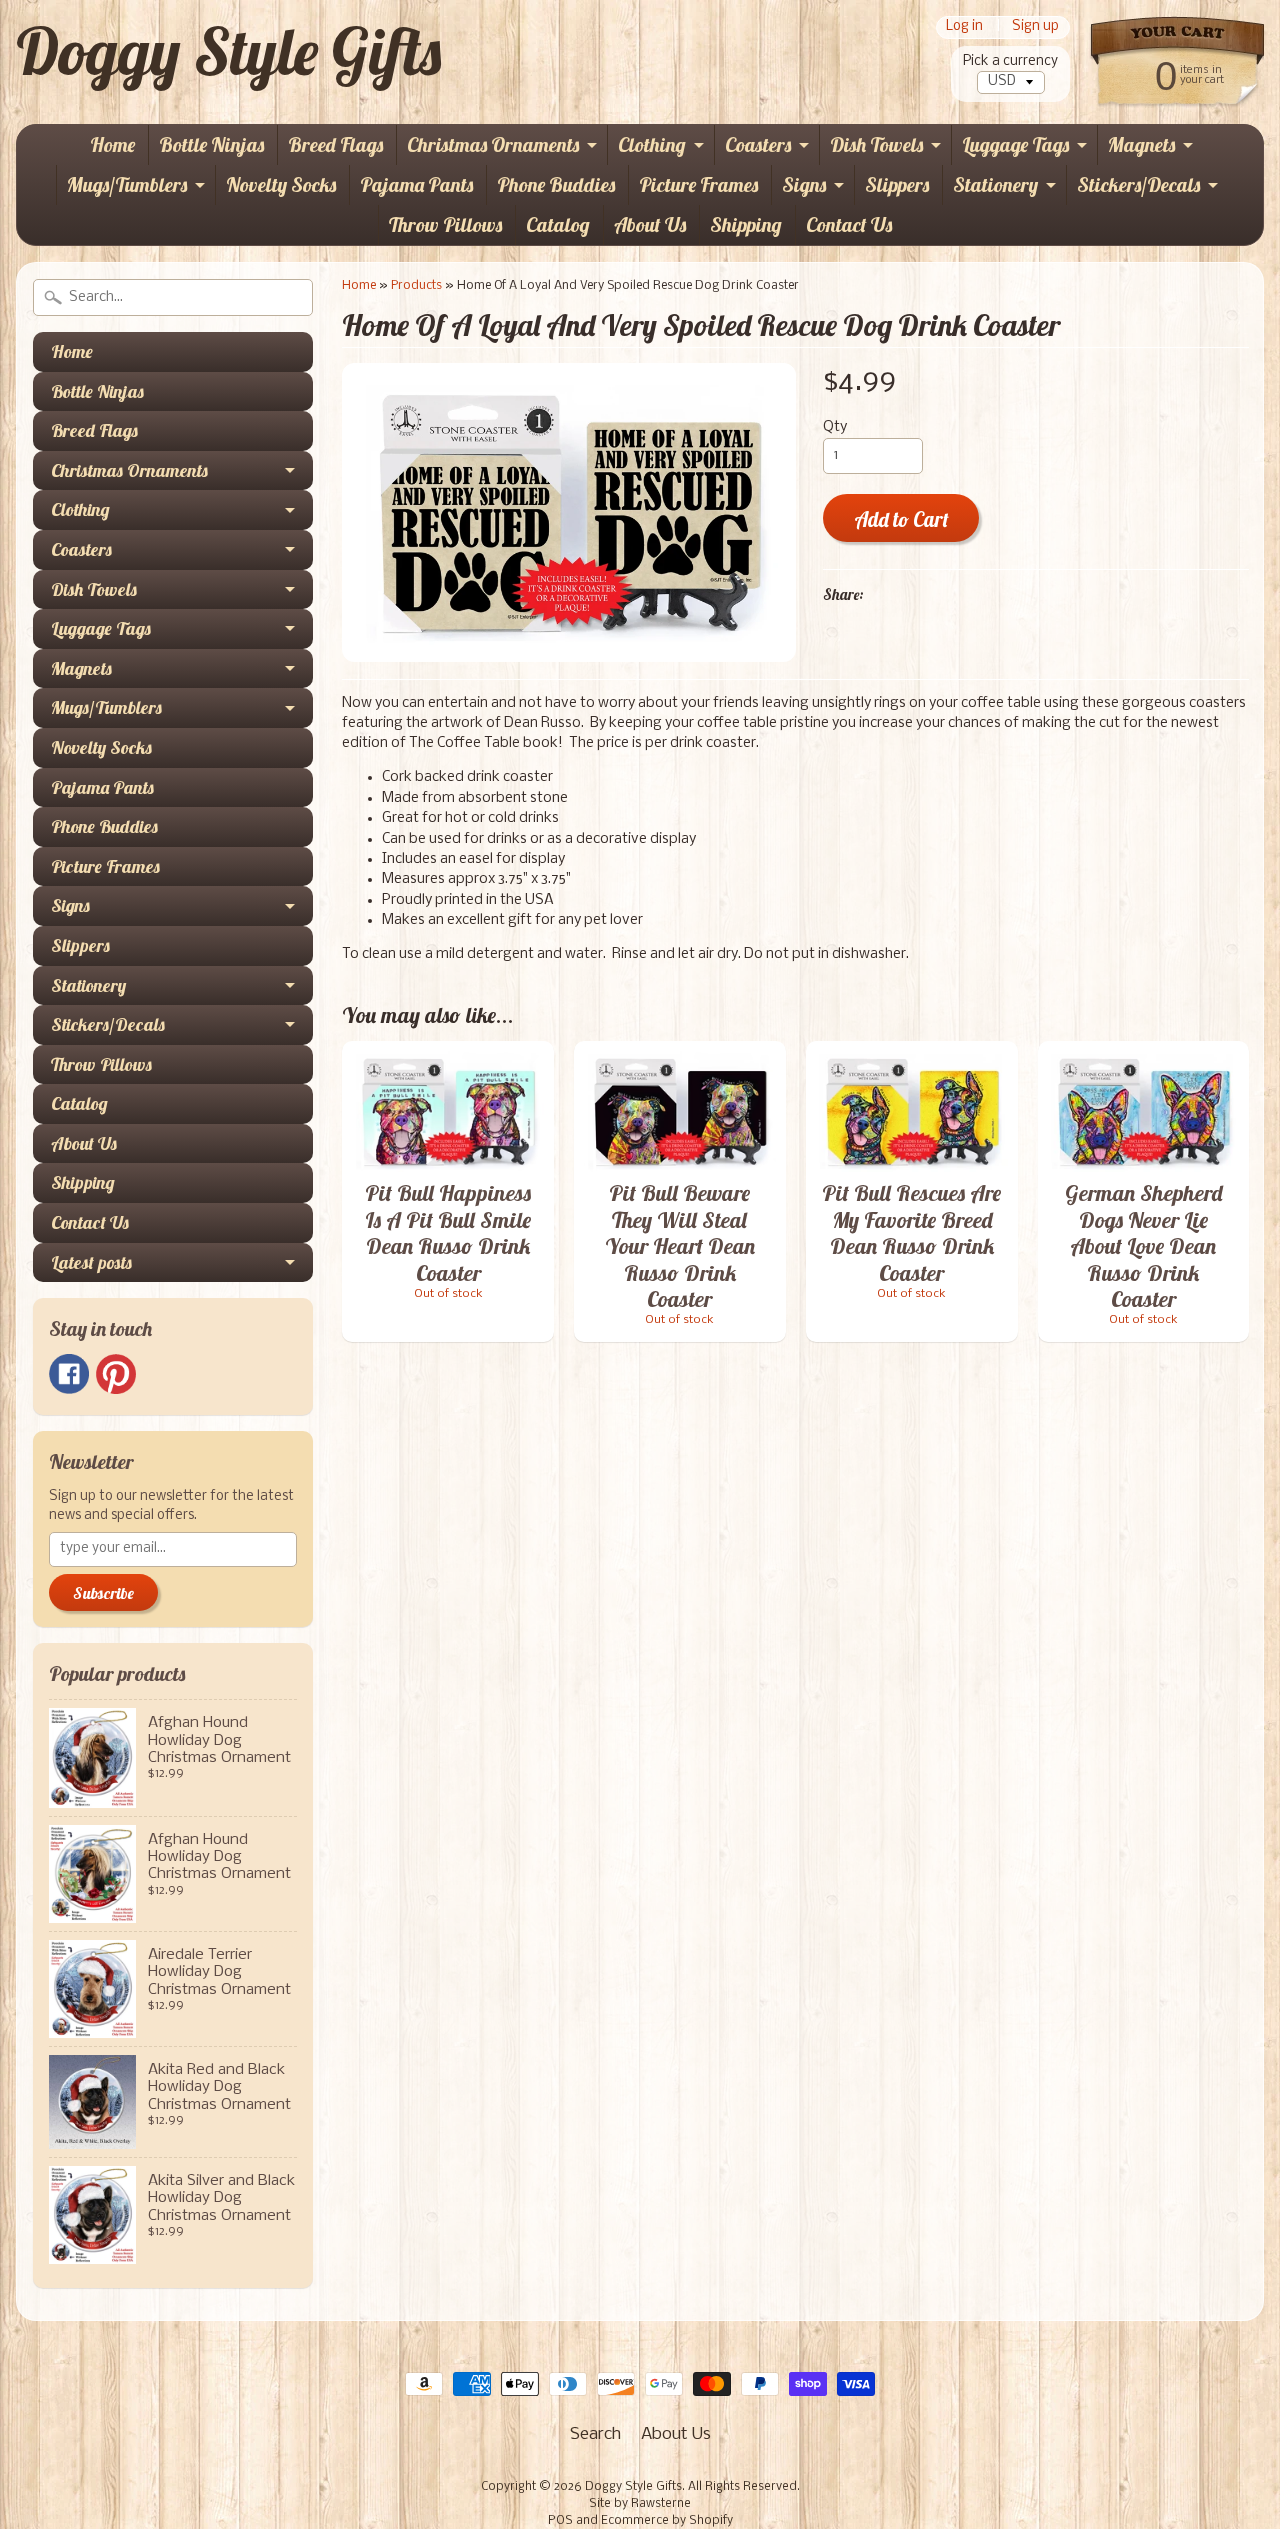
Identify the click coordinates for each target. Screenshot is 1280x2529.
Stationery (995, 184)
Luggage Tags (1015, 144)
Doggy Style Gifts (228, 51)
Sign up (1035, 27)
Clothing (652, 144)
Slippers (897, 184)
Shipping (746, 224)
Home (112, 144)
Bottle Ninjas (211, 144)
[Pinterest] (116, 1374)
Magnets (1141, 144)
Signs (804, 184)
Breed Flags (335, 144)
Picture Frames (698, 184)
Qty (835, 427)
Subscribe (103, 1593)
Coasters (758, 144)
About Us (650, 224)
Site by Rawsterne (640, 2504)
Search (595, 2434)
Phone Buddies (556, 184)
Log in (964, 27)
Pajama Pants (416, 184)
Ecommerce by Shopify (667, 2521)
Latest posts (91, 1262)
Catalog (558, 224)
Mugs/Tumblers (127, 184)
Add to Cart (901, 519)
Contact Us (849, 224)
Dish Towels (876, 144)
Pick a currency (1010, 61)
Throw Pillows (445, 224)
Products (416, 285)
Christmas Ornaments (493, 144)
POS (560, 2521)
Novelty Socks (281, 184)
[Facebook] (69, 1374)
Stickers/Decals (1138, 184)
